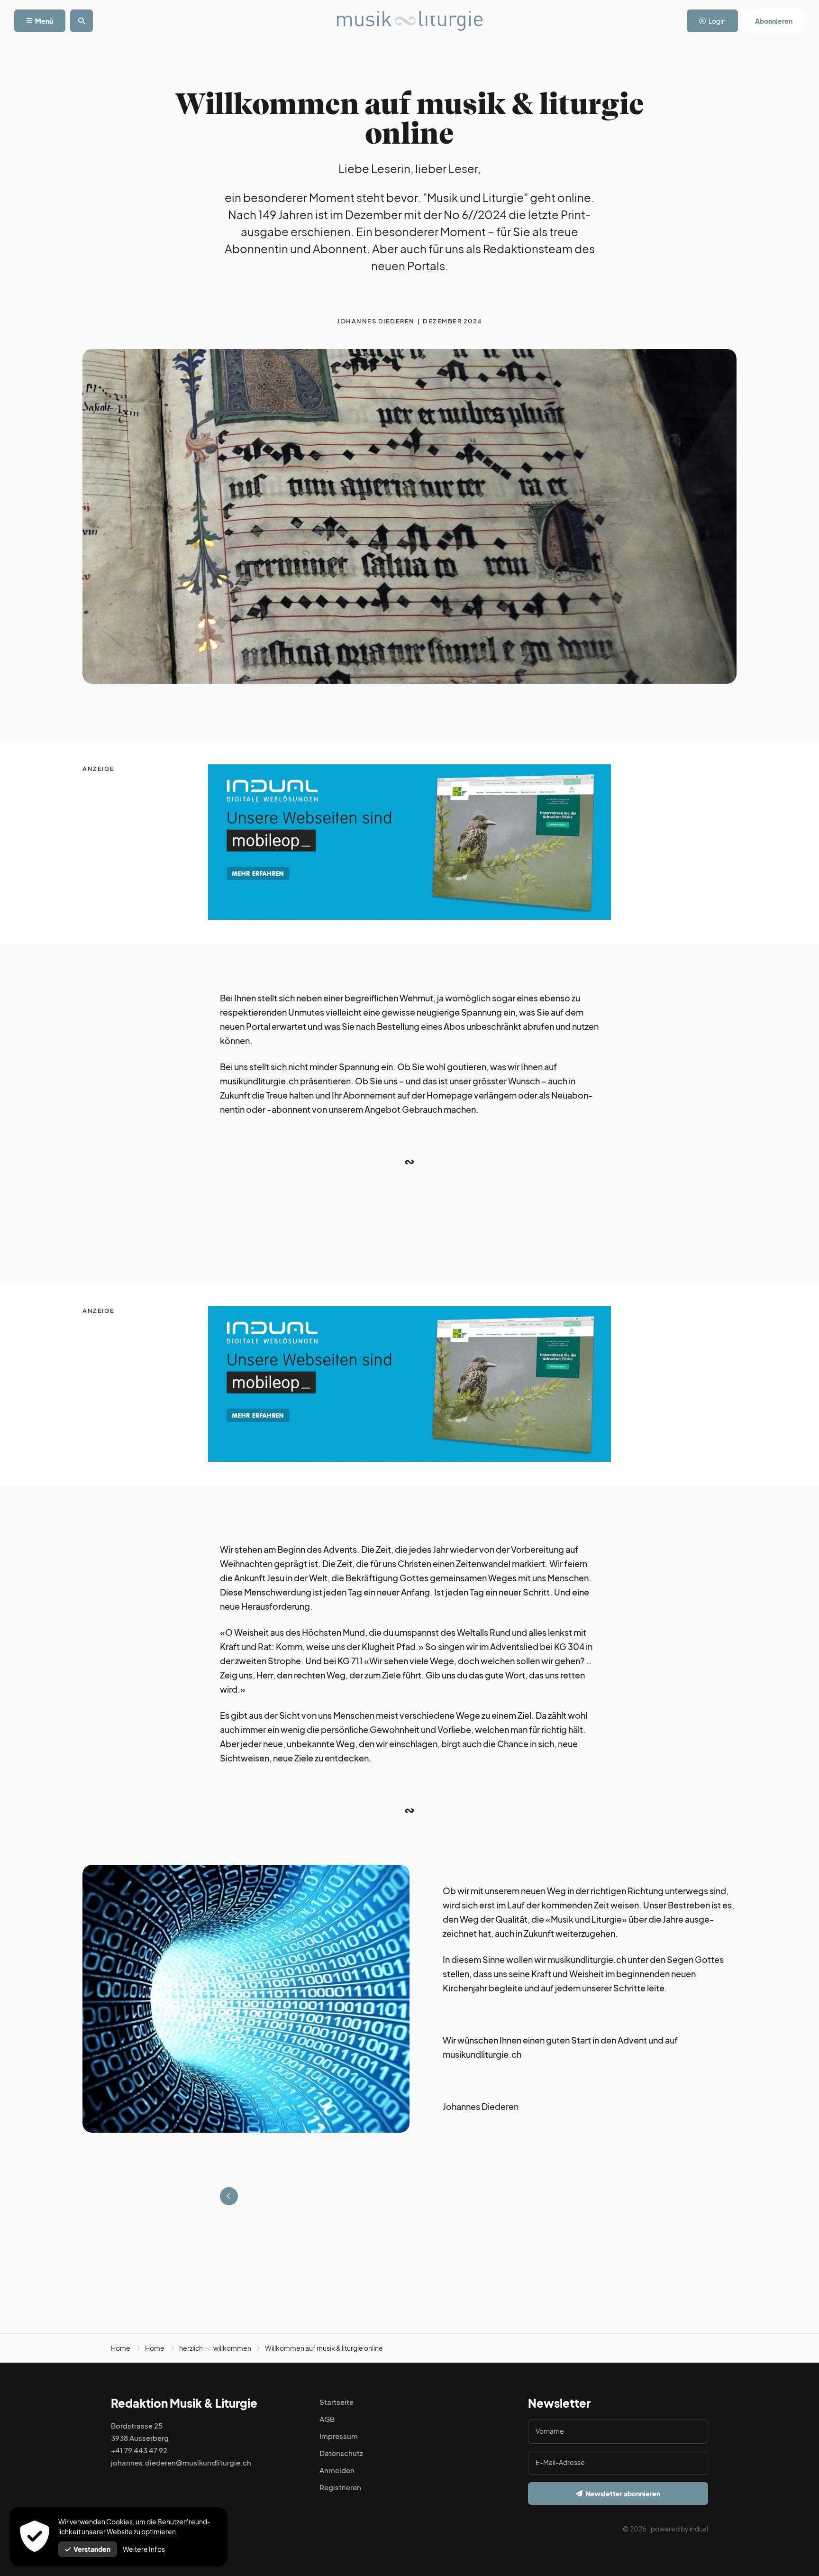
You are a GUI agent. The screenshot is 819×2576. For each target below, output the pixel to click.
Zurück (229, 2196)
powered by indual (679, 2529)
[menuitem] (679, 2533)
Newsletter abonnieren (623, 2493)
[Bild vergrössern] (246, 1999)
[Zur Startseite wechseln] (410, 21)
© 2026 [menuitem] (634, 2529)
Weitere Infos (144, 2549)
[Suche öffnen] (82, 21)
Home (121, 2348)
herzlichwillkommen (215, 2348)
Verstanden (92, 2549)
